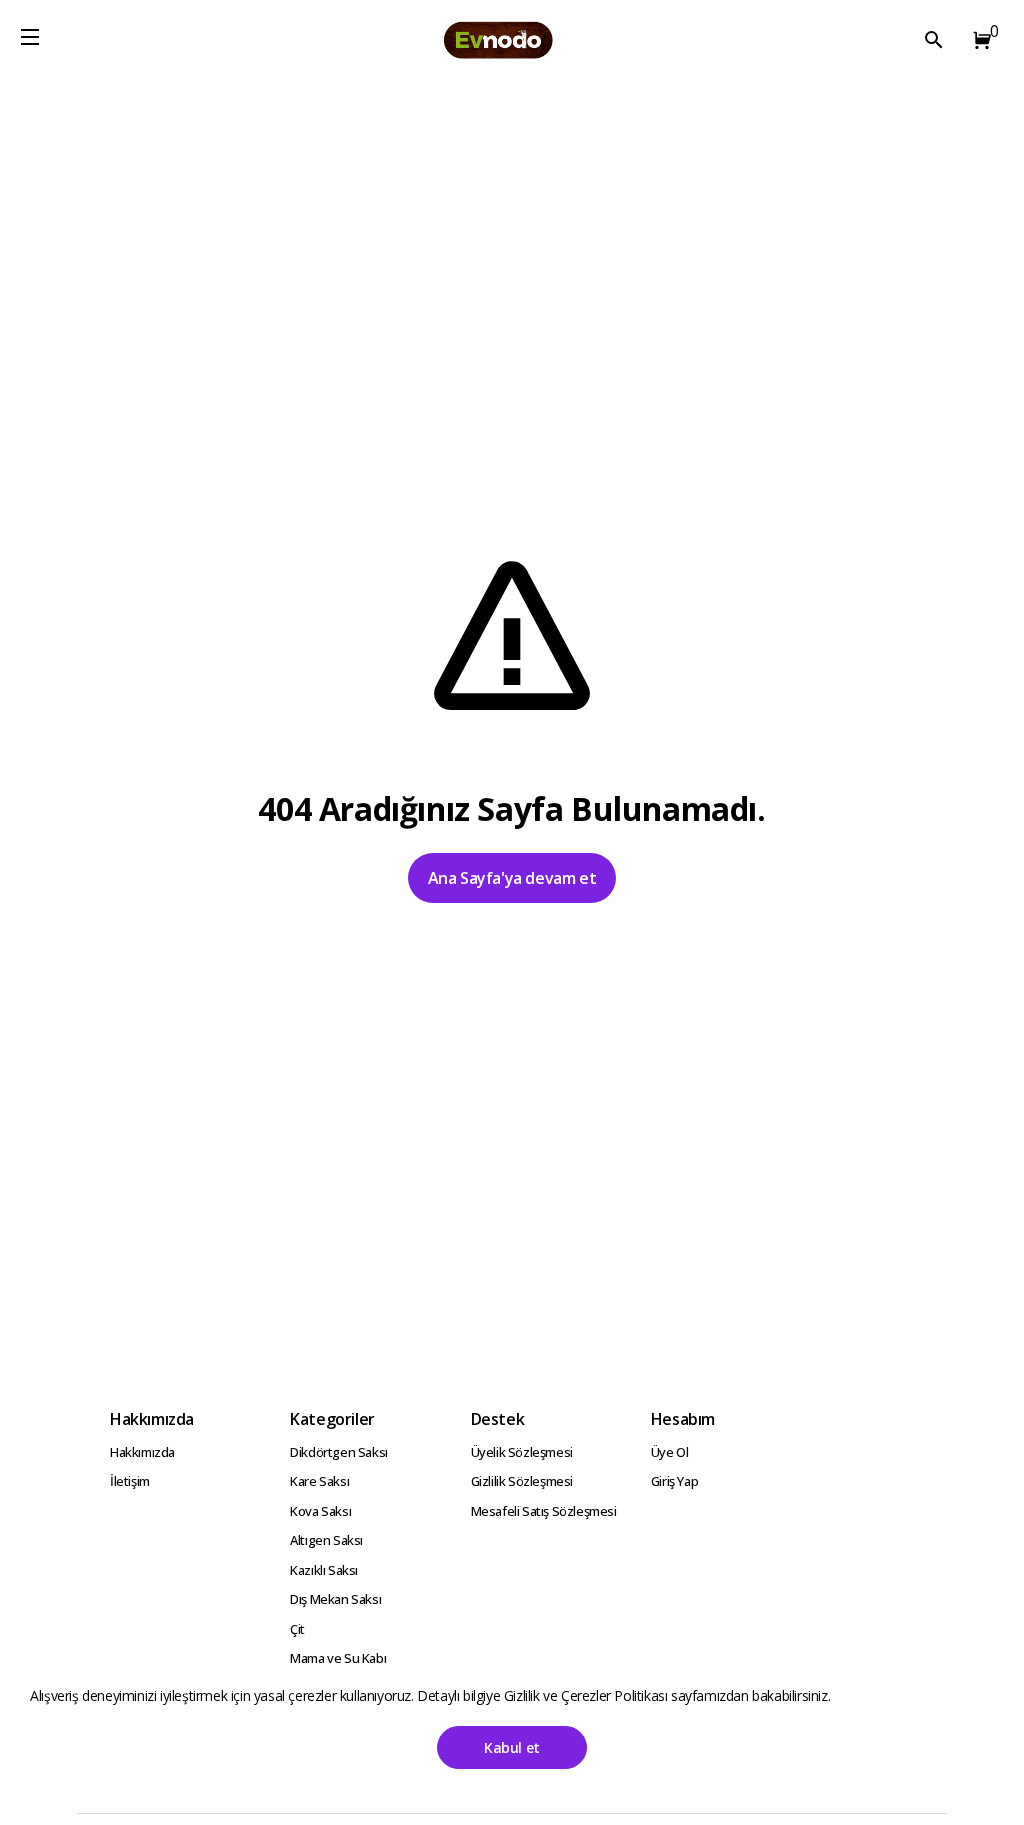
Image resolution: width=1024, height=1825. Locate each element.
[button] (978, 40)
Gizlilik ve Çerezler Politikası (587, 1695)
